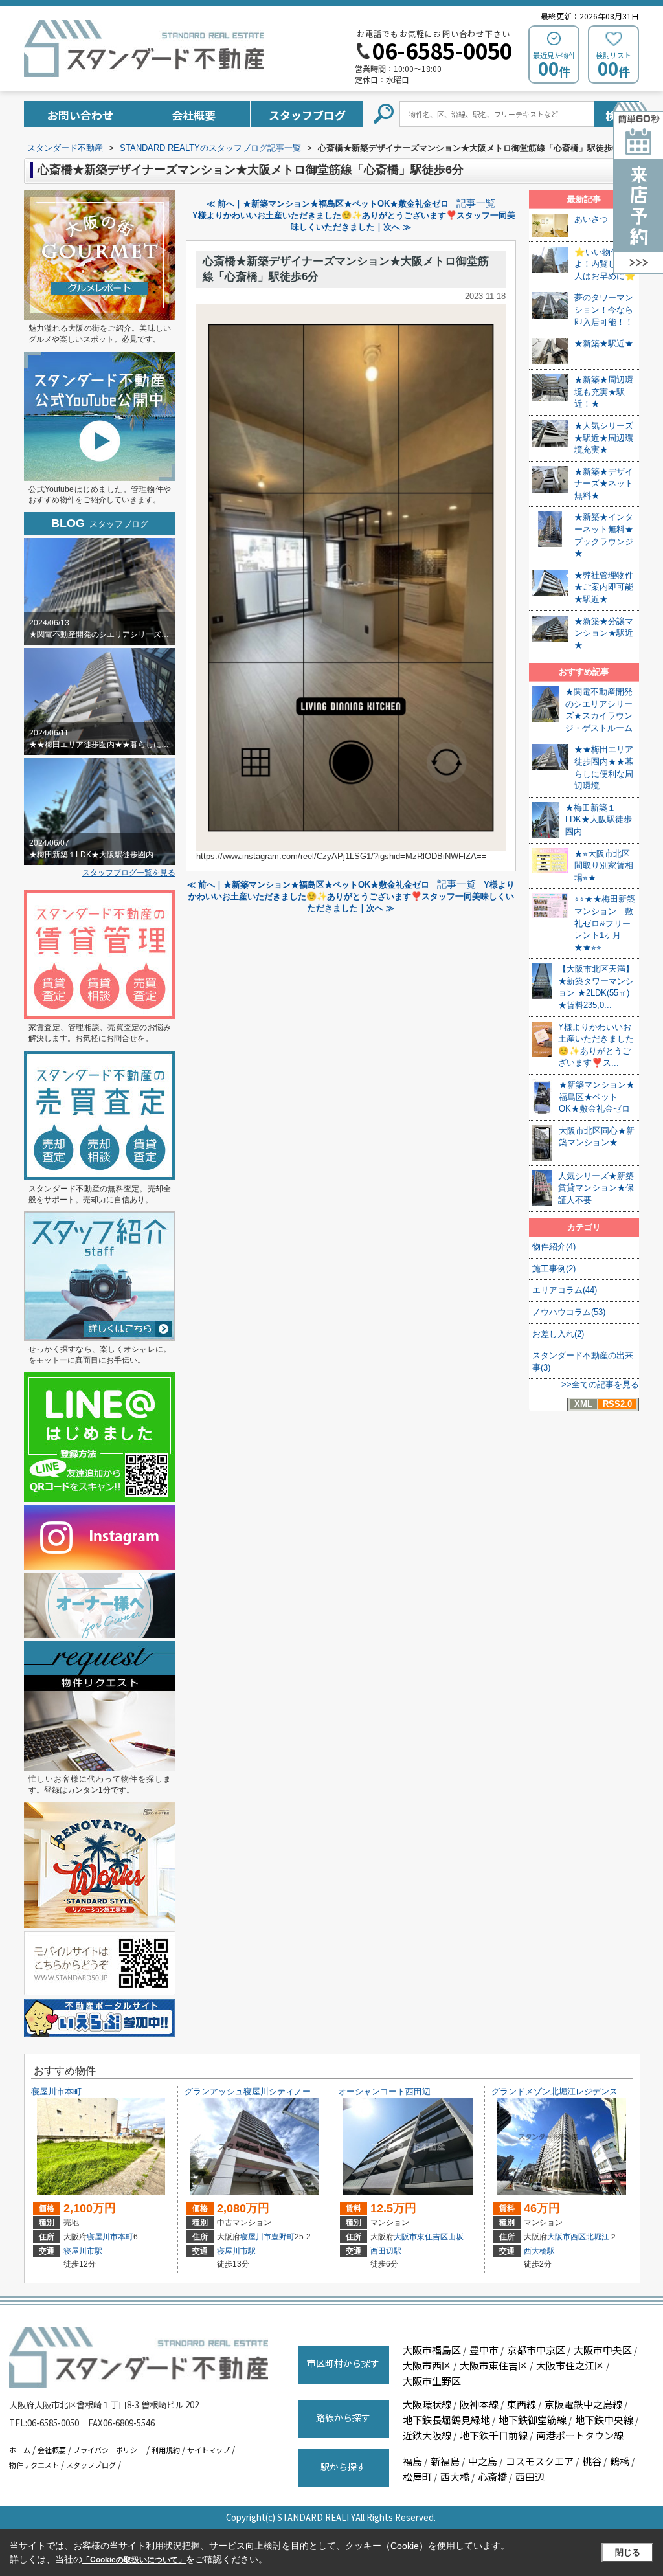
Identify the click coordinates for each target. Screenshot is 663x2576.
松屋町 (417, 2477)
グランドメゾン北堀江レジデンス (555, 2091)
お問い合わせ (80, 115)
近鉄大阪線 (427, 2435)
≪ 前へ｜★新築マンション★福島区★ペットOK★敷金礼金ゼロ (328, 204)
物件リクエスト (34, 2465)
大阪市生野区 (432, 2381)
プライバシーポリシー (109, 2450)
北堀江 (598, 2237)
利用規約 (166, 2450)
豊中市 (484, 2350)
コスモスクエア (540, 2461)
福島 (412, 2461)
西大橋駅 (539, 2251)
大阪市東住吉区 (421, 2237)
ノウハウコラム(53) (569, 1312)
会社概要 (194, 115)
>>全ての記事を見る (600, 1384)
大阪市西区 (567, 2237)
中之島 (483, 2461)
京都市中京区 (536, 2350)
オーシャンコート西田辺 (384, 2091)
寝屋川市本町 (56, 2091)
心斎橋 (492, 2477)
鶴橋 (620, 2461)
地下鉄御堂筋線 (533, 2420)
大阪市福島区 (432, 2350)
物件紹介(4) (554, 1247)
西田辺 (530, 2477)
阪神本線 (479, 2404)
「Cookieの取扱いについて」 (134, 2560)
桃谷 (592, 2461)
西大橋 (455, 2477)
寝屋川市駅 (83, 2251)
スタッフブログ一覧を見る (129, 873)
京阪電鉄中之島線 (583, 2404)
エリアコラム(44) (565, 1290)
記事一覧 (476, 203)
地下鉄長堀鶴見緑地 (446, 2420)
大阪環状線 (427, 2404)
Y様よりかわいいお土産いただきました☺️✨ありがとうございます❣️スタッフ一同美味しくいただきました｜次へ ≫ (352, 896)
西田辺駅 (386, 2251)
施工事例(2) (554, 1269)
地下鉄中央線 (604, 2420)
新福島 (445, 2461)
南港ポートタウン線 (580, 2435)
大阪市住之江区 (570, 2365)
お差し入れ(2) (558, 1334)
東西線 (522, 2404)
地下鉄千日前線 (494, 2435)
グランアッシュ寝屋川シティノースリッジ (264, 2091)
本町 (126, 2237)
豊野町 (283, 2237)
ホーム (20, 2450)
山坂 (456, 2237)
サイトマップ (208, 2450)
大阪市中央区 (603, 2350)
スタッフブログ (307, 115)
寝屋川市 (102, 2237)
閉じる (628, 2552)
